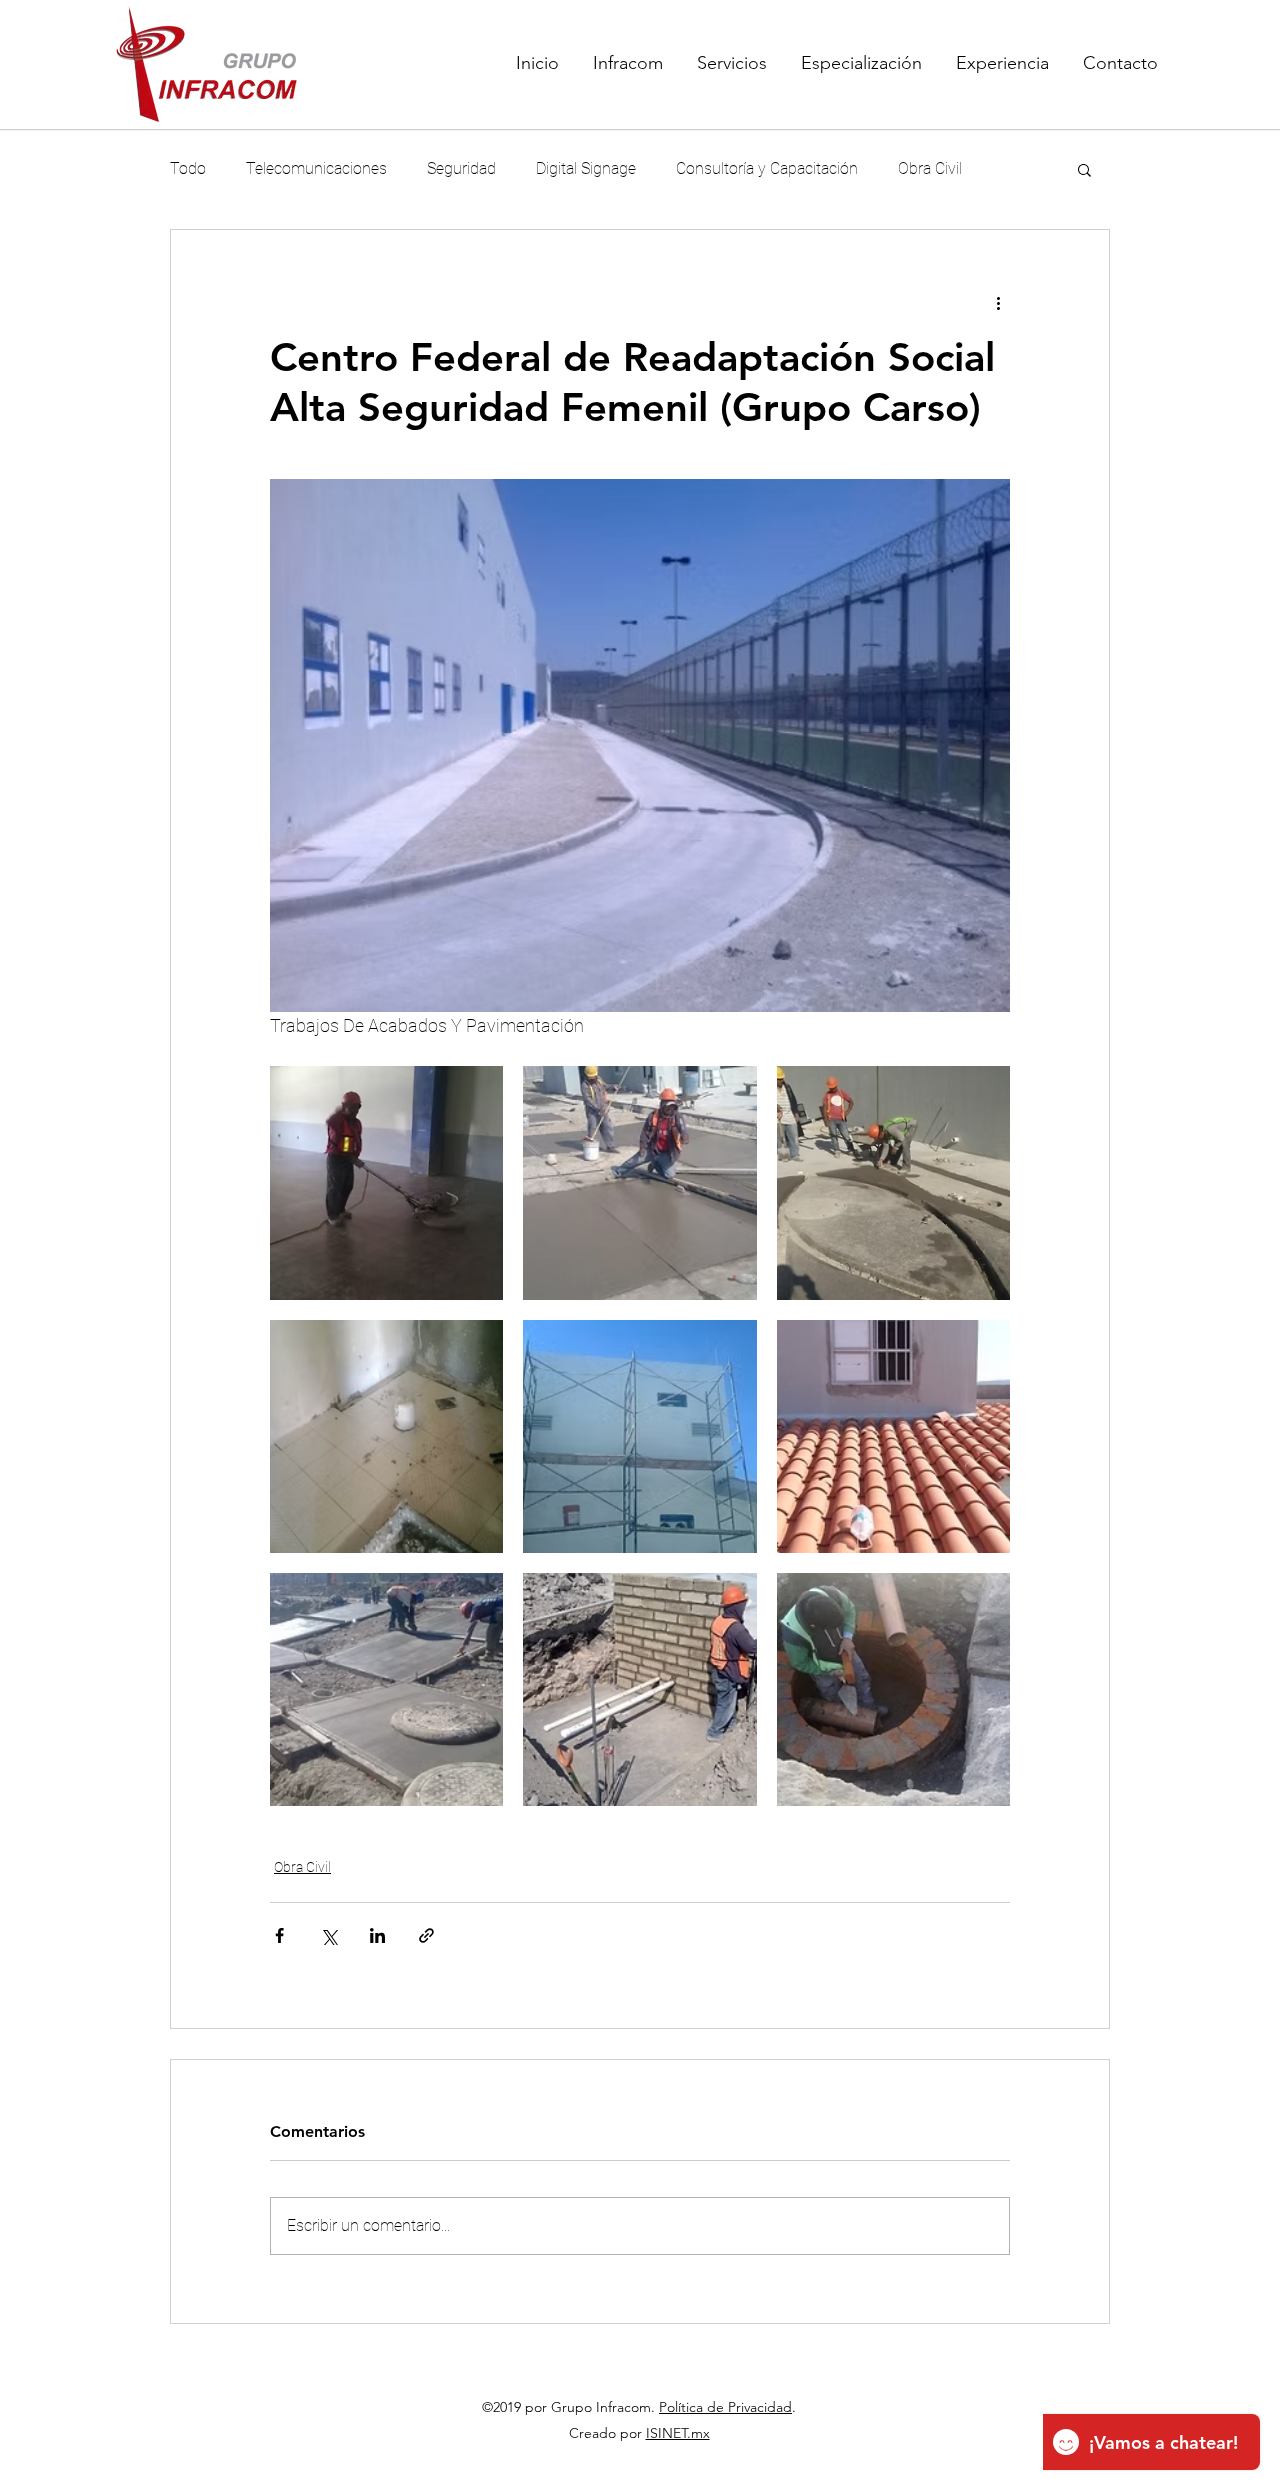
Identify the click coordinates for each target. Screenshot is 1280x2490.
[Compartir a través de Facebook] (279, 1935)
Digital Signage (586, 168)
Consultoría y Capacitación (767, 168)
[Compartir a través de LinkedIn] (377, 1935)
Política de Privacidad (725, 2407)
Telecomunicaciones (316, 168)
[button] (1084, 169)
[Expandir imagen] (386, 1182)
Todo (188, 168)
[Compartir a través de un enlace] (426, 1935)
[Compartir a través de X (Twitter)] (328, 1935)
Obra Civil (930, 168)
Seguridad (461, 168)
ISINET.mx (678, 2433)
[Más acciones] (998, 302)
